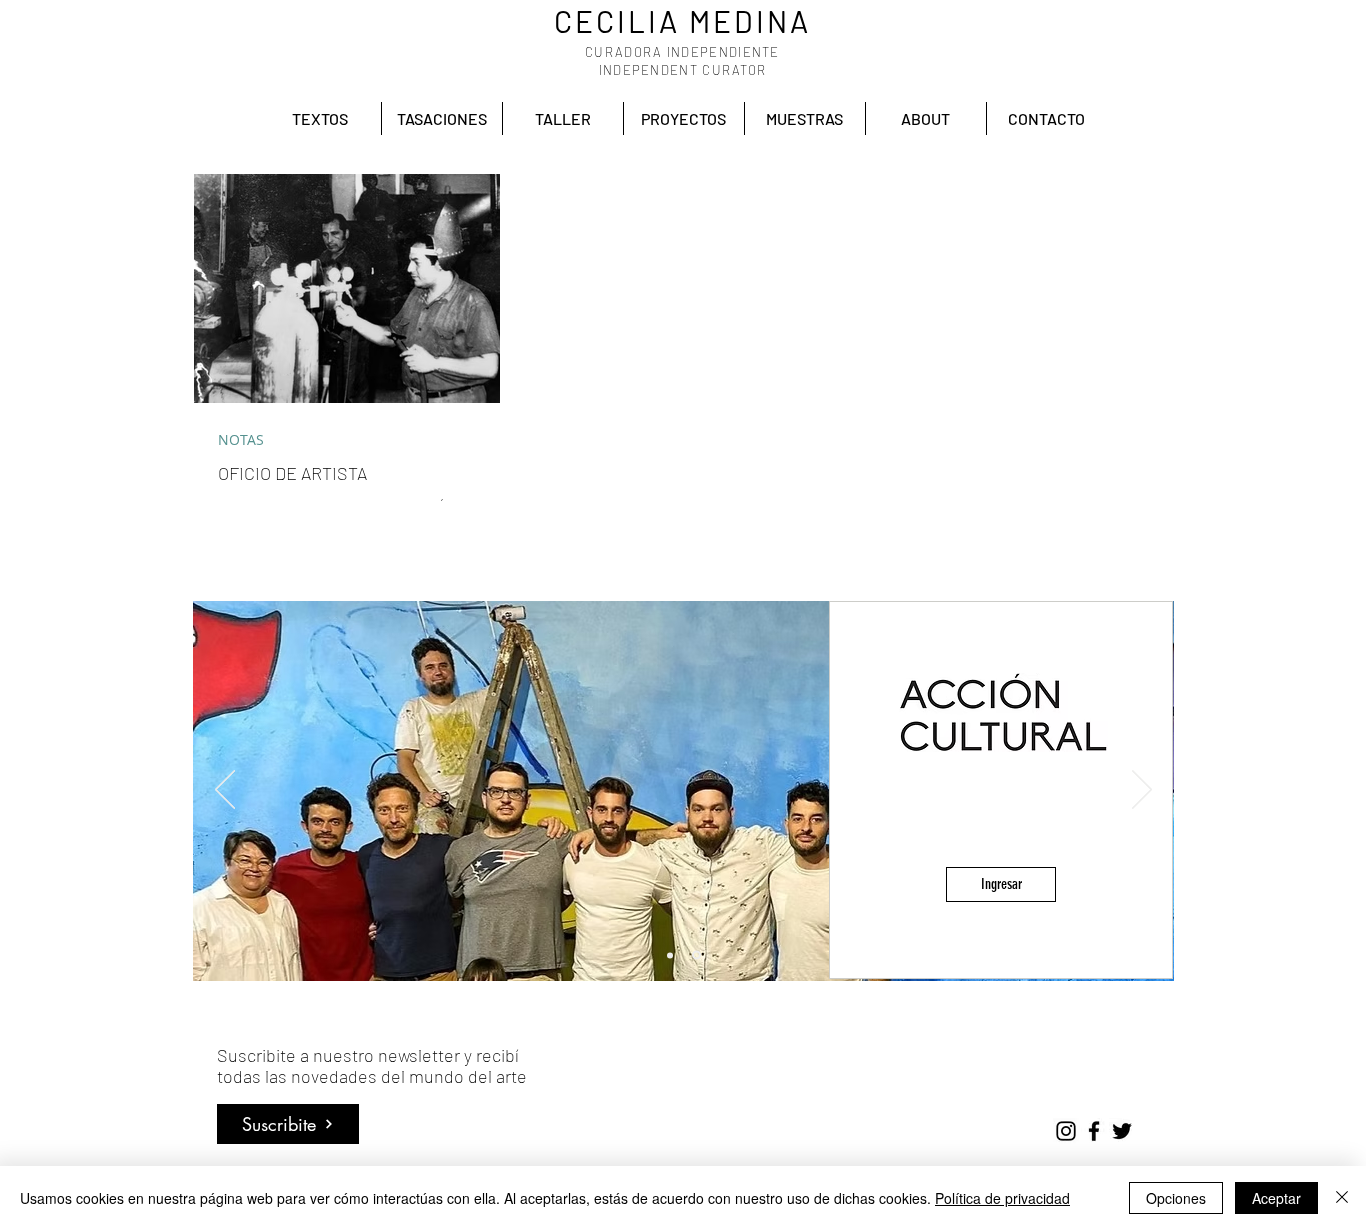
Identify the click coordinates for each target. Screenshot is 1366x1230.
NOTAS (241, 439)
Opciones (1176, 1198)
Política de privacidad (1002, 1198)
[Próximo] (1142, 791)
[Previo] (225, 791)
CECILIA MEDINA (682, 21)
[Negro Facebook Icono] (1094, 1131)
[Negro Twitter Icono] (1122, 1131)
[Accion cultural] (698, 955)
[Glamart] (671, 955)
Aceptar (1276, 1198)
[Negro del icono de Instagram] (1066, 1131)
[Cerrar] (1342, 1198)
